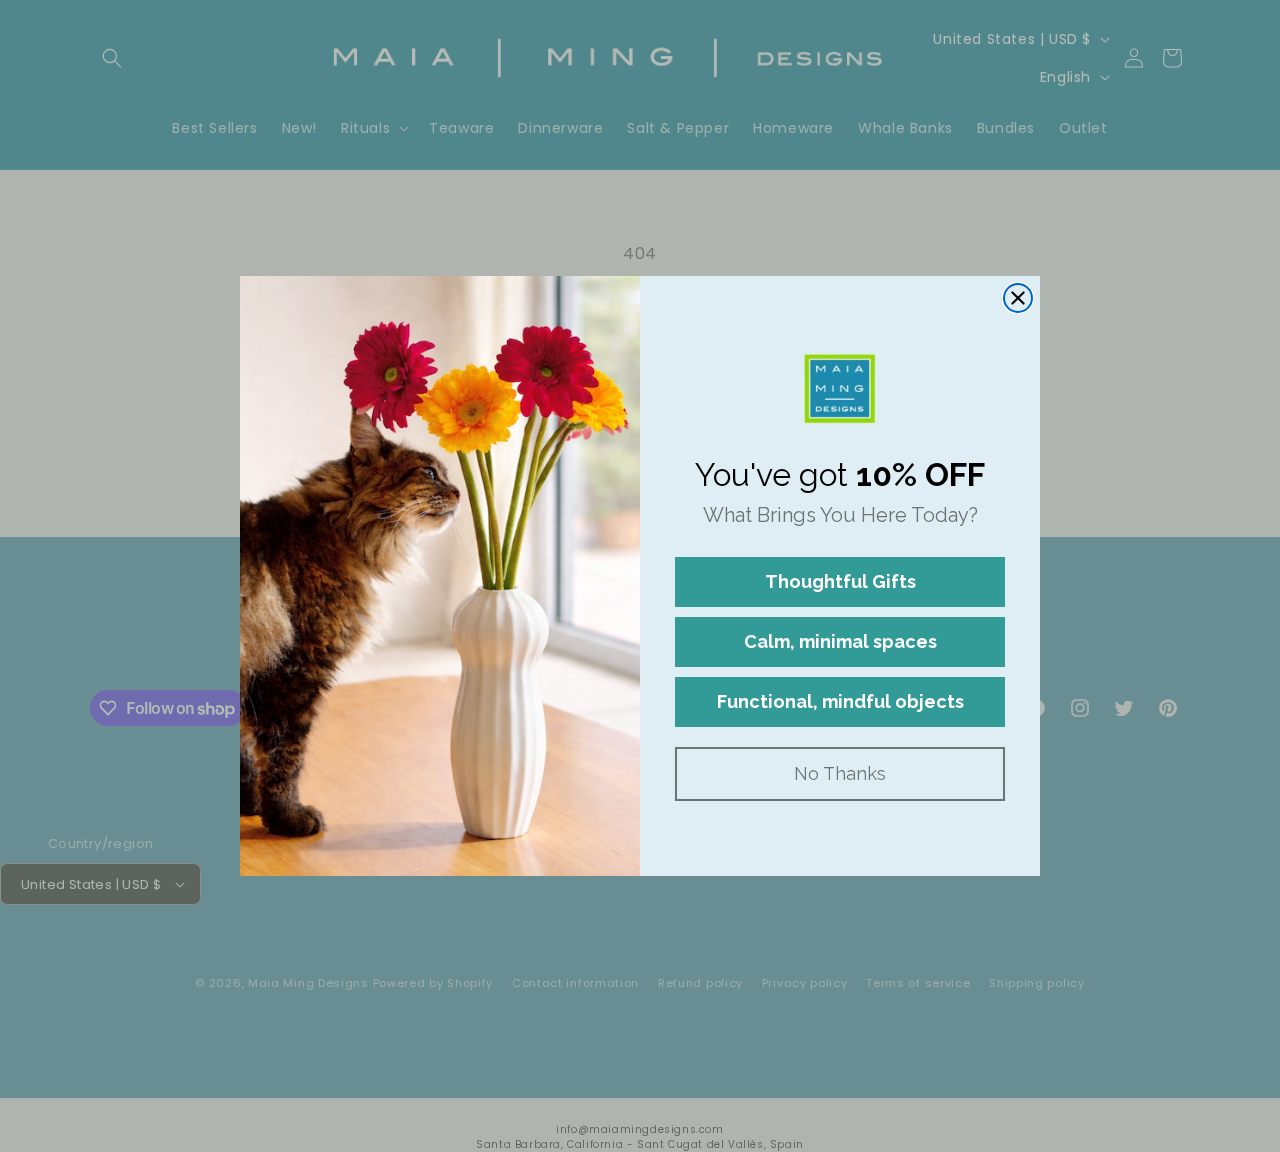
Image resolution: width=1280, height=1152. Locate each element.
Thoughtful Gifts (840, 581)
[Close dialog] (1018, 298)
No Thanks (840, 773)
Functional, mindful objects (840, 701)
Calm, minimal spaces (840, 641)
